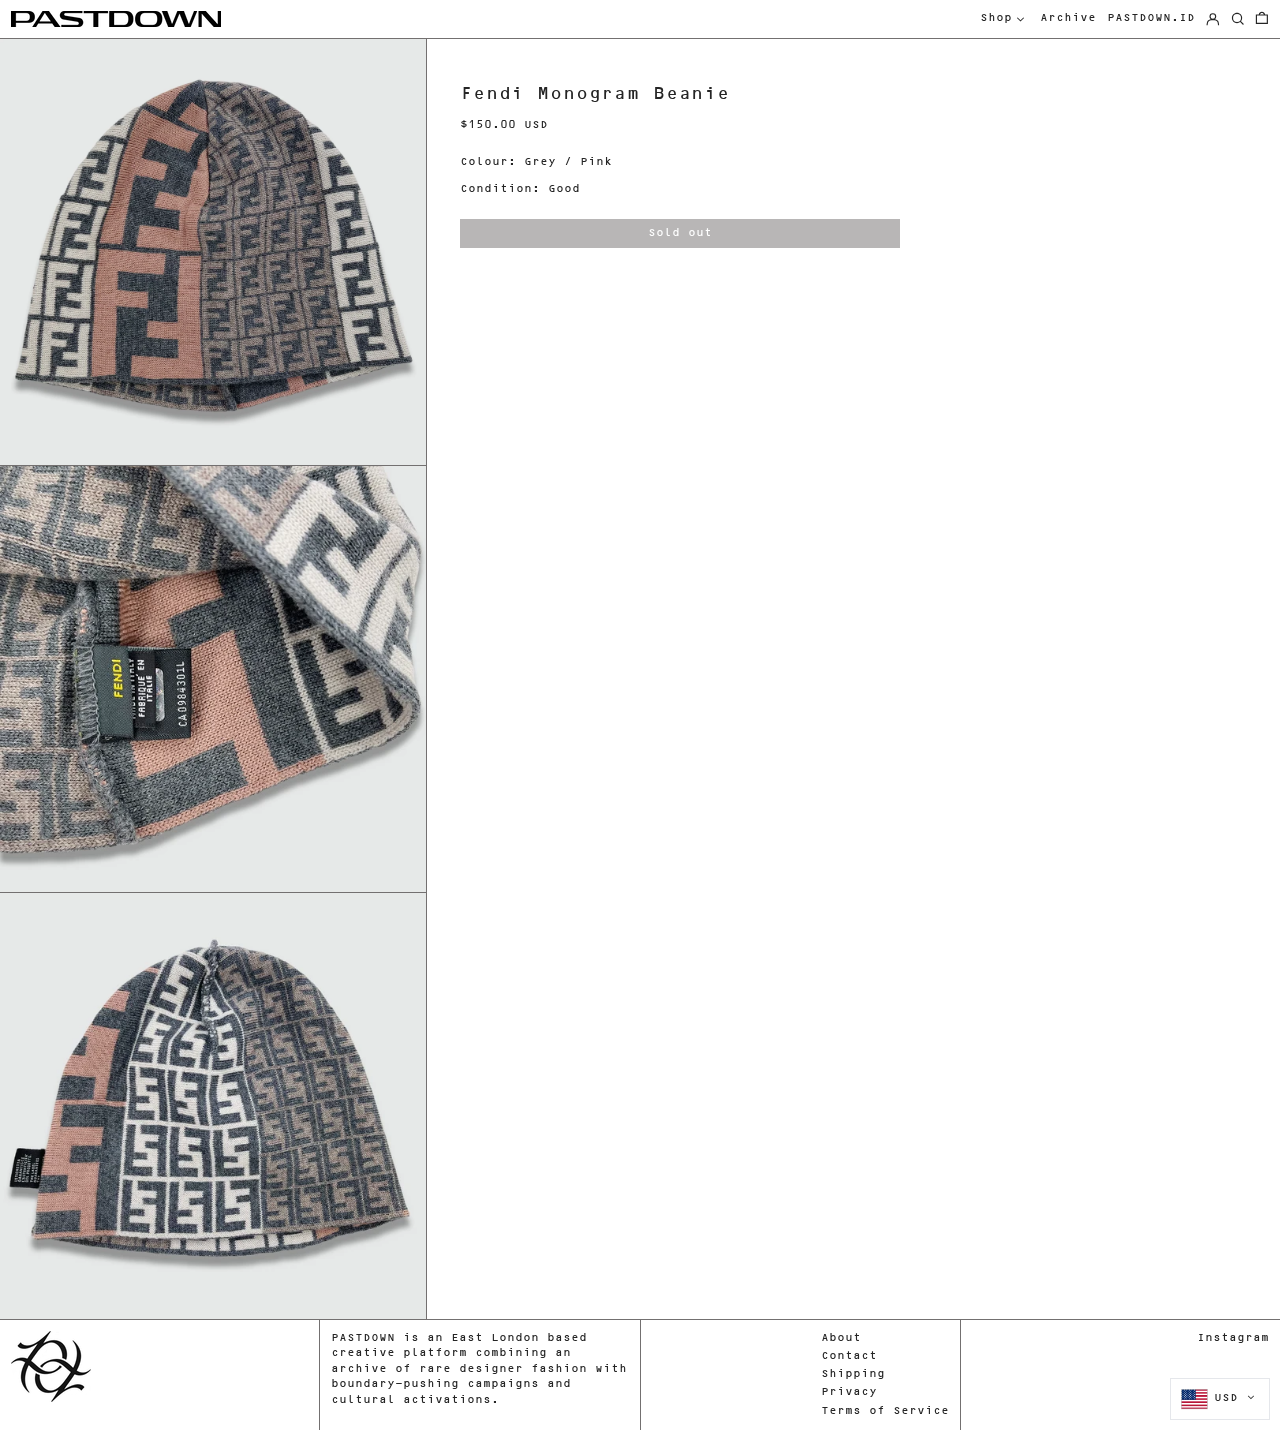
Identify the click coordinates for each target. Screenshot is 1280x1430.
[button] (1262, 19)
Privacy (849, 1392)
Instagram (1233, 1338)
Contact (849, 1356)
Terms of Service (885, 1411)
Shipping (853, 1374)
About (841, 1338)
